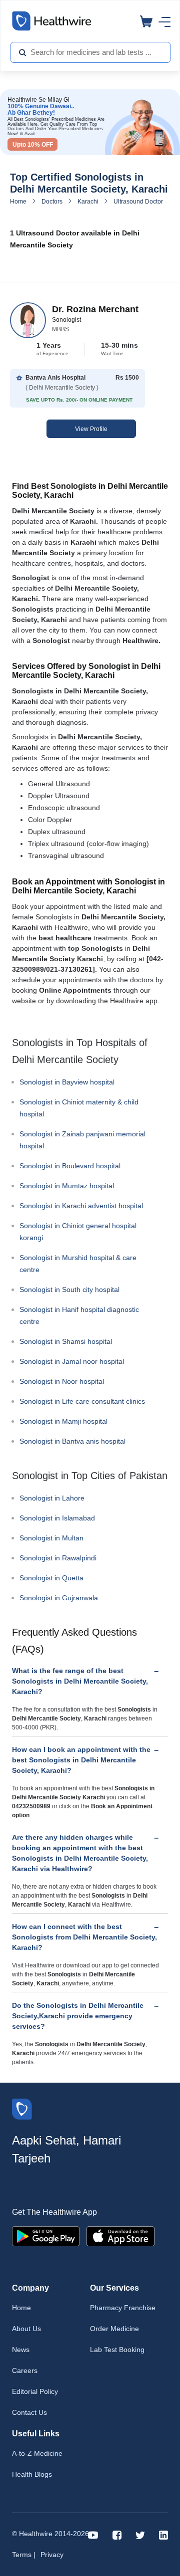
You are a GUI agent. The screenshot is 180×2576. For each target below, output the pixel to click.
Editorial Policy (35, 2391)
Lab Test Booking (117, 2350)
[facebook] (117, 2534)
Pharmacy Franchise (123, 2308)
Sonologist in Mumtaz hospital (67, 1186)
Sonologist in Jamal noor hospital (72, 1361)
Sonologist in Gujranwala (59, 1598)
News (21, 2350)
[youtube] (93, 2534)
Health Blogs (32, 2474)
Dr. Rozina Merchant (95, 309)
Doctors (52, 202)
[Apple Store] (120, 2236)
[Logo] (22, 2108)
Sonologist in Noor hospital (62, 1381)
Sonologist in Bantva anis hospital (72, 1441)
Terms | (24, 2555)
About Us (26, 2329)
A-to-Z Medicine (37, 2453)
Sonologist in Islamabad (57, 1518)
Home (18, 202)
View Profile (91, 429)
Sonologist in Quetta (51, 1578)
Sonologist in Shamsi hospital (66, 1341)
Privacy (52, 2555)
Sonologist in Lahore (52, 1498)
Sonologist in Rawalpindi (58, 1558)
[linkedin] (163, 2534)
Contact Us (29, 2412)
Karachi (88, 202)
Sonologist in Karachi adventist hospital (81, 1206)
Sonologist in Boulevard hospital (70, 1166)
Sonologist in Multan (51, 1538)
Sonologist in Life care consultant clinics (82, 1401)
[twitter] (140, 2534)
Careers (25, 2370)
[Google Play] (46, 2236)
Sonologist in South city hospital (69, 1289)
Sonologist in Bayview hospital (67, 1082)
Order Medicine (114, 2329)
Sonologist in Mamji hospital (63, 1421)
